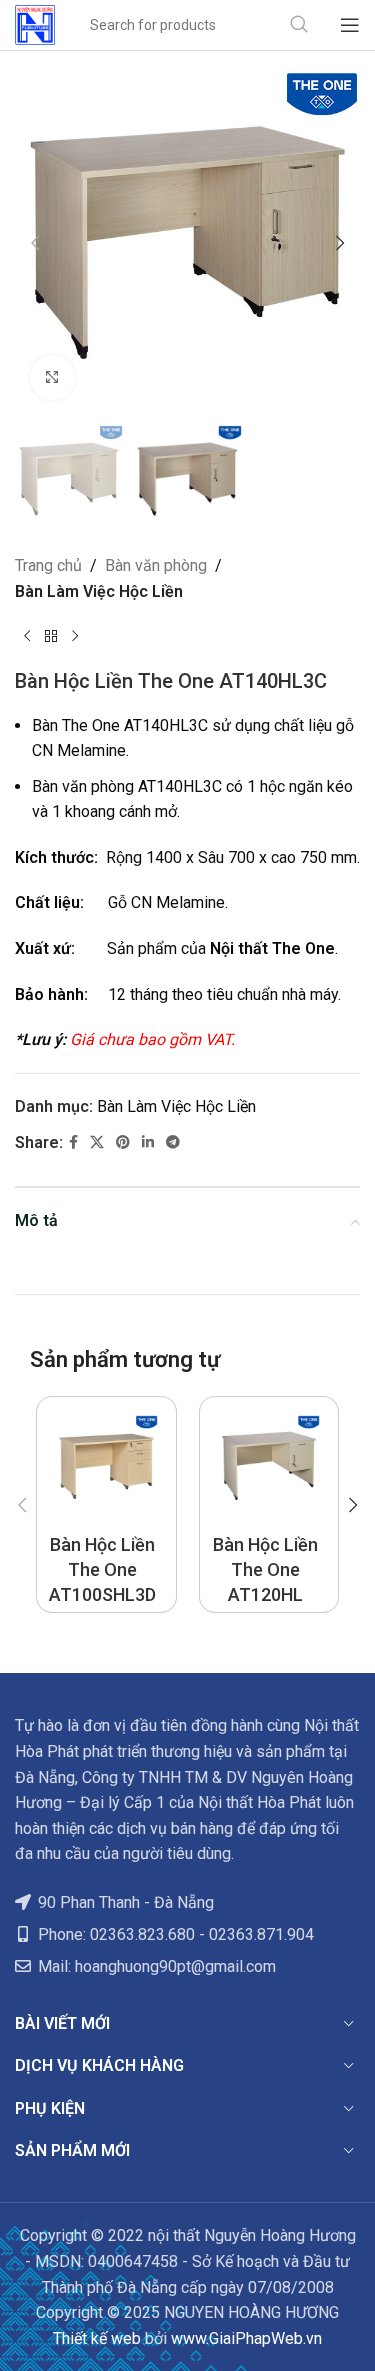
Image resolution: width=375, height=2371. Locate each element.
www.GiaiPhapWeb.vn (246, 2338)
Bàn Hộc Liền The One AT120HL (265, 1569)
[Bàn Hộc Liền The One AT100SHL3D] (106, 1466)
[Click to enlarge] (52, 377)
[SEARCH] (299, 25)
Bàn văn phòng (156, 565)
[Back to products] (51, 637)
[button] (35, 243)
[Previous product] (27, 637)
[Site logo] (35, 23)
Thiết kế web (97, 2338)
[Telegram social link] (173, 1142)
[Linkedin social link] (148, 1142)
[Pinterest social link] (123, 1142)
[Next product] (75, 637)
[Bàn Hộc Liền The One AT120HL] (269, 1466)
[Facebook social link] (73, 1142)
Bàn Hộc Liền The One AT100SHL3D (102, 1569)
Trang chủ (48, 565)
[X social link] (97, 1142)
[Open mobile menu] (350, 25)
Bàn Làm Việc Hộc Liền (99, 591)
